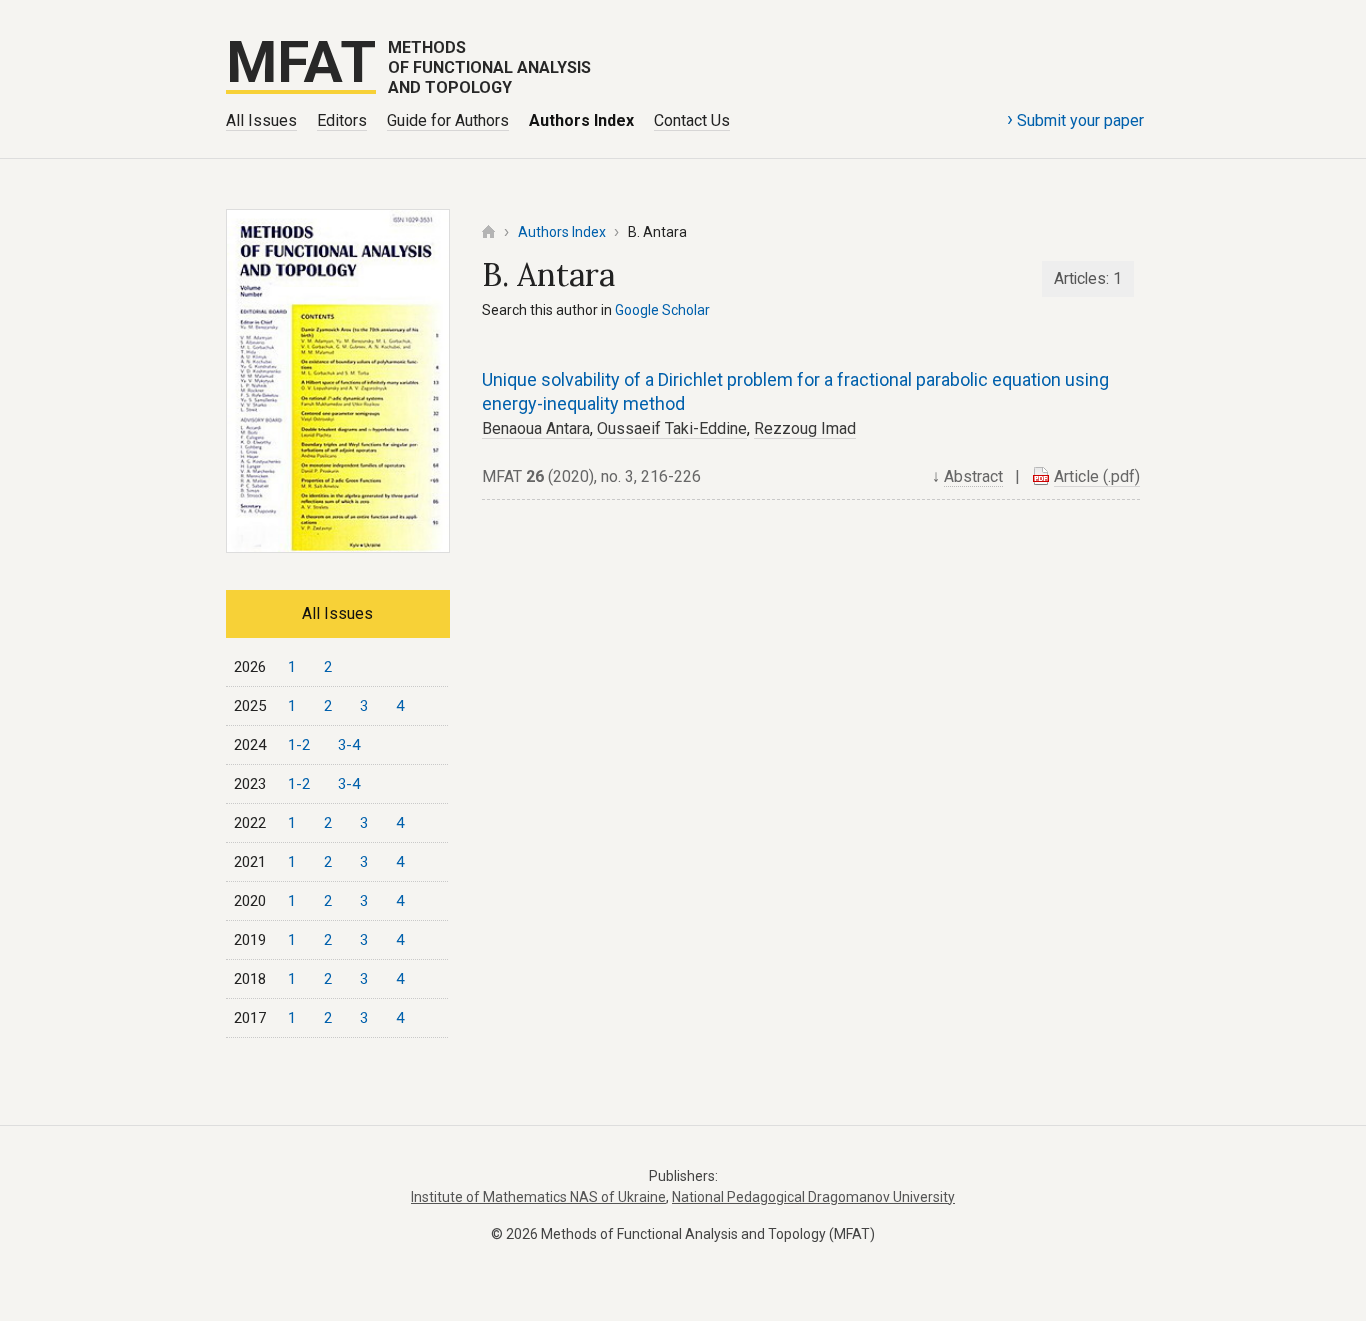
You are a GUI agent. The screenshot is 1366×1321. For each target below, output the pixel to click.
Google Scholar (662, 310)
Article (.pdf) (1097, 476)
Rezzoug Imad (805, 428)
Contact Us (692, 120)
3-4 (349, 745)
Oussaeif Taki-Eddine (672, 428)
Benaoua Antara (536, 428)
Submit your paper (1075, 119)
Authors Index (581, 120)
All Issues (261, 120)
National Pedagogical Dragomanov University (813, 1197)
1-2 (299, 745)
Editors (342, 120)
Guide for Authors (448, 120)
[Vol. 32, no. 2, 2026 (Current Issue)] (338, 546)
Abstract (973, 476)
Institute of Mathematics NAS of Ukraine (538, 1197)
